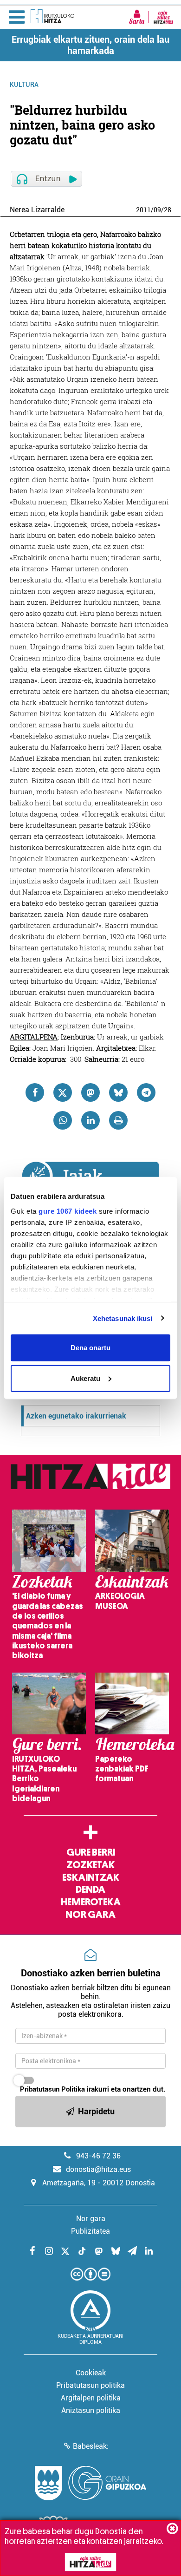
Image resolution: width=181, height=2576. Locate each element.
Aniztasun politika (91, 2410)
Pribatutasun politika (90, 2385)
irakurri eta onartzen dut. (93, 2089)
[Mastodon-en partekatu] (90, 1092)
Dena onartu (90, 1348)
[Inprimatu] (118, 1120)
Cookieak (91, 2373)
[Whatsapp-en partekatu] (63, 1120)
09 (157, 210)
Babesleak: (91, 2446)
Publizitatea (90, 2231)
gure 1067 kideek (68, 1211)
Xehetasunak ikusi (123, 1318)
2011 (143, 210)
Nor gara (90, 1915)
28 (168, 210)
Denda (90, 1890)
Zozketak (90, 1865)
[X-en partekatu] (63, 1092)
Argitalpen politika (91, 2398)
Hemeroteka (91, 1902)
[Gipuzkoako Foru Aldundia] (90, 2483)
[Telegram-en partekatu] (146, 1092)
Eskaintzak (91, 1877)
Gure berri (91, 1852)
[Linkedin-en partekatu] (90, 1120)
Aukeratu (85, 1378)
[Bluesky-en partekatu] (118, 1092)
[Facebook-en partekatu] (35, 1092)
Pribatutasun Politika (52, 2089)
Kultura (24, 85)
